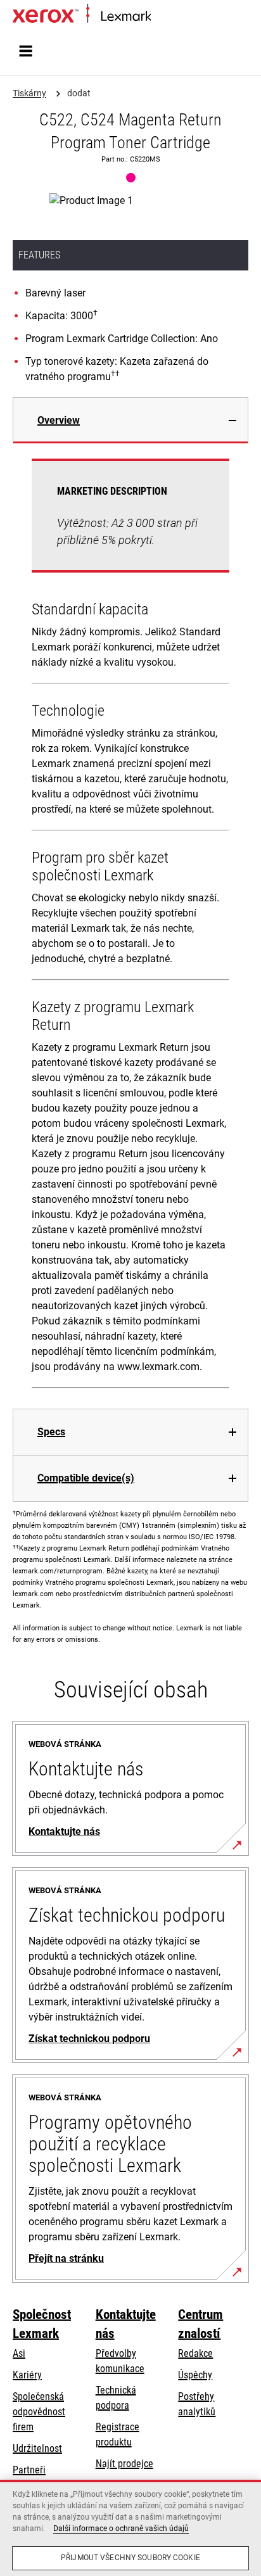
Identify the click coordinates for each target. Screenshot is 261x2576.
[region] (130, 2528)
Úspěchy (195, 2375)
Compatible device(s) (86, 1478)
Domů (161, 17)
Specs (51, 1432)
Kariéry (27, 2375)
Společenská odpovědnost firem (39, 2412)
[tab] (130, 420)
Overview (59, 420)
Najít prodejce (124, 2464)
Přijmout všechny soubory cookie (130, 2558)
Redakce (195, 2353)
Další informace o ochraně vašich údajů (121, 2528)
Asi (19, 2353)
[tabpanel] (130, 926)
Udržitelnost (37, 2448)
